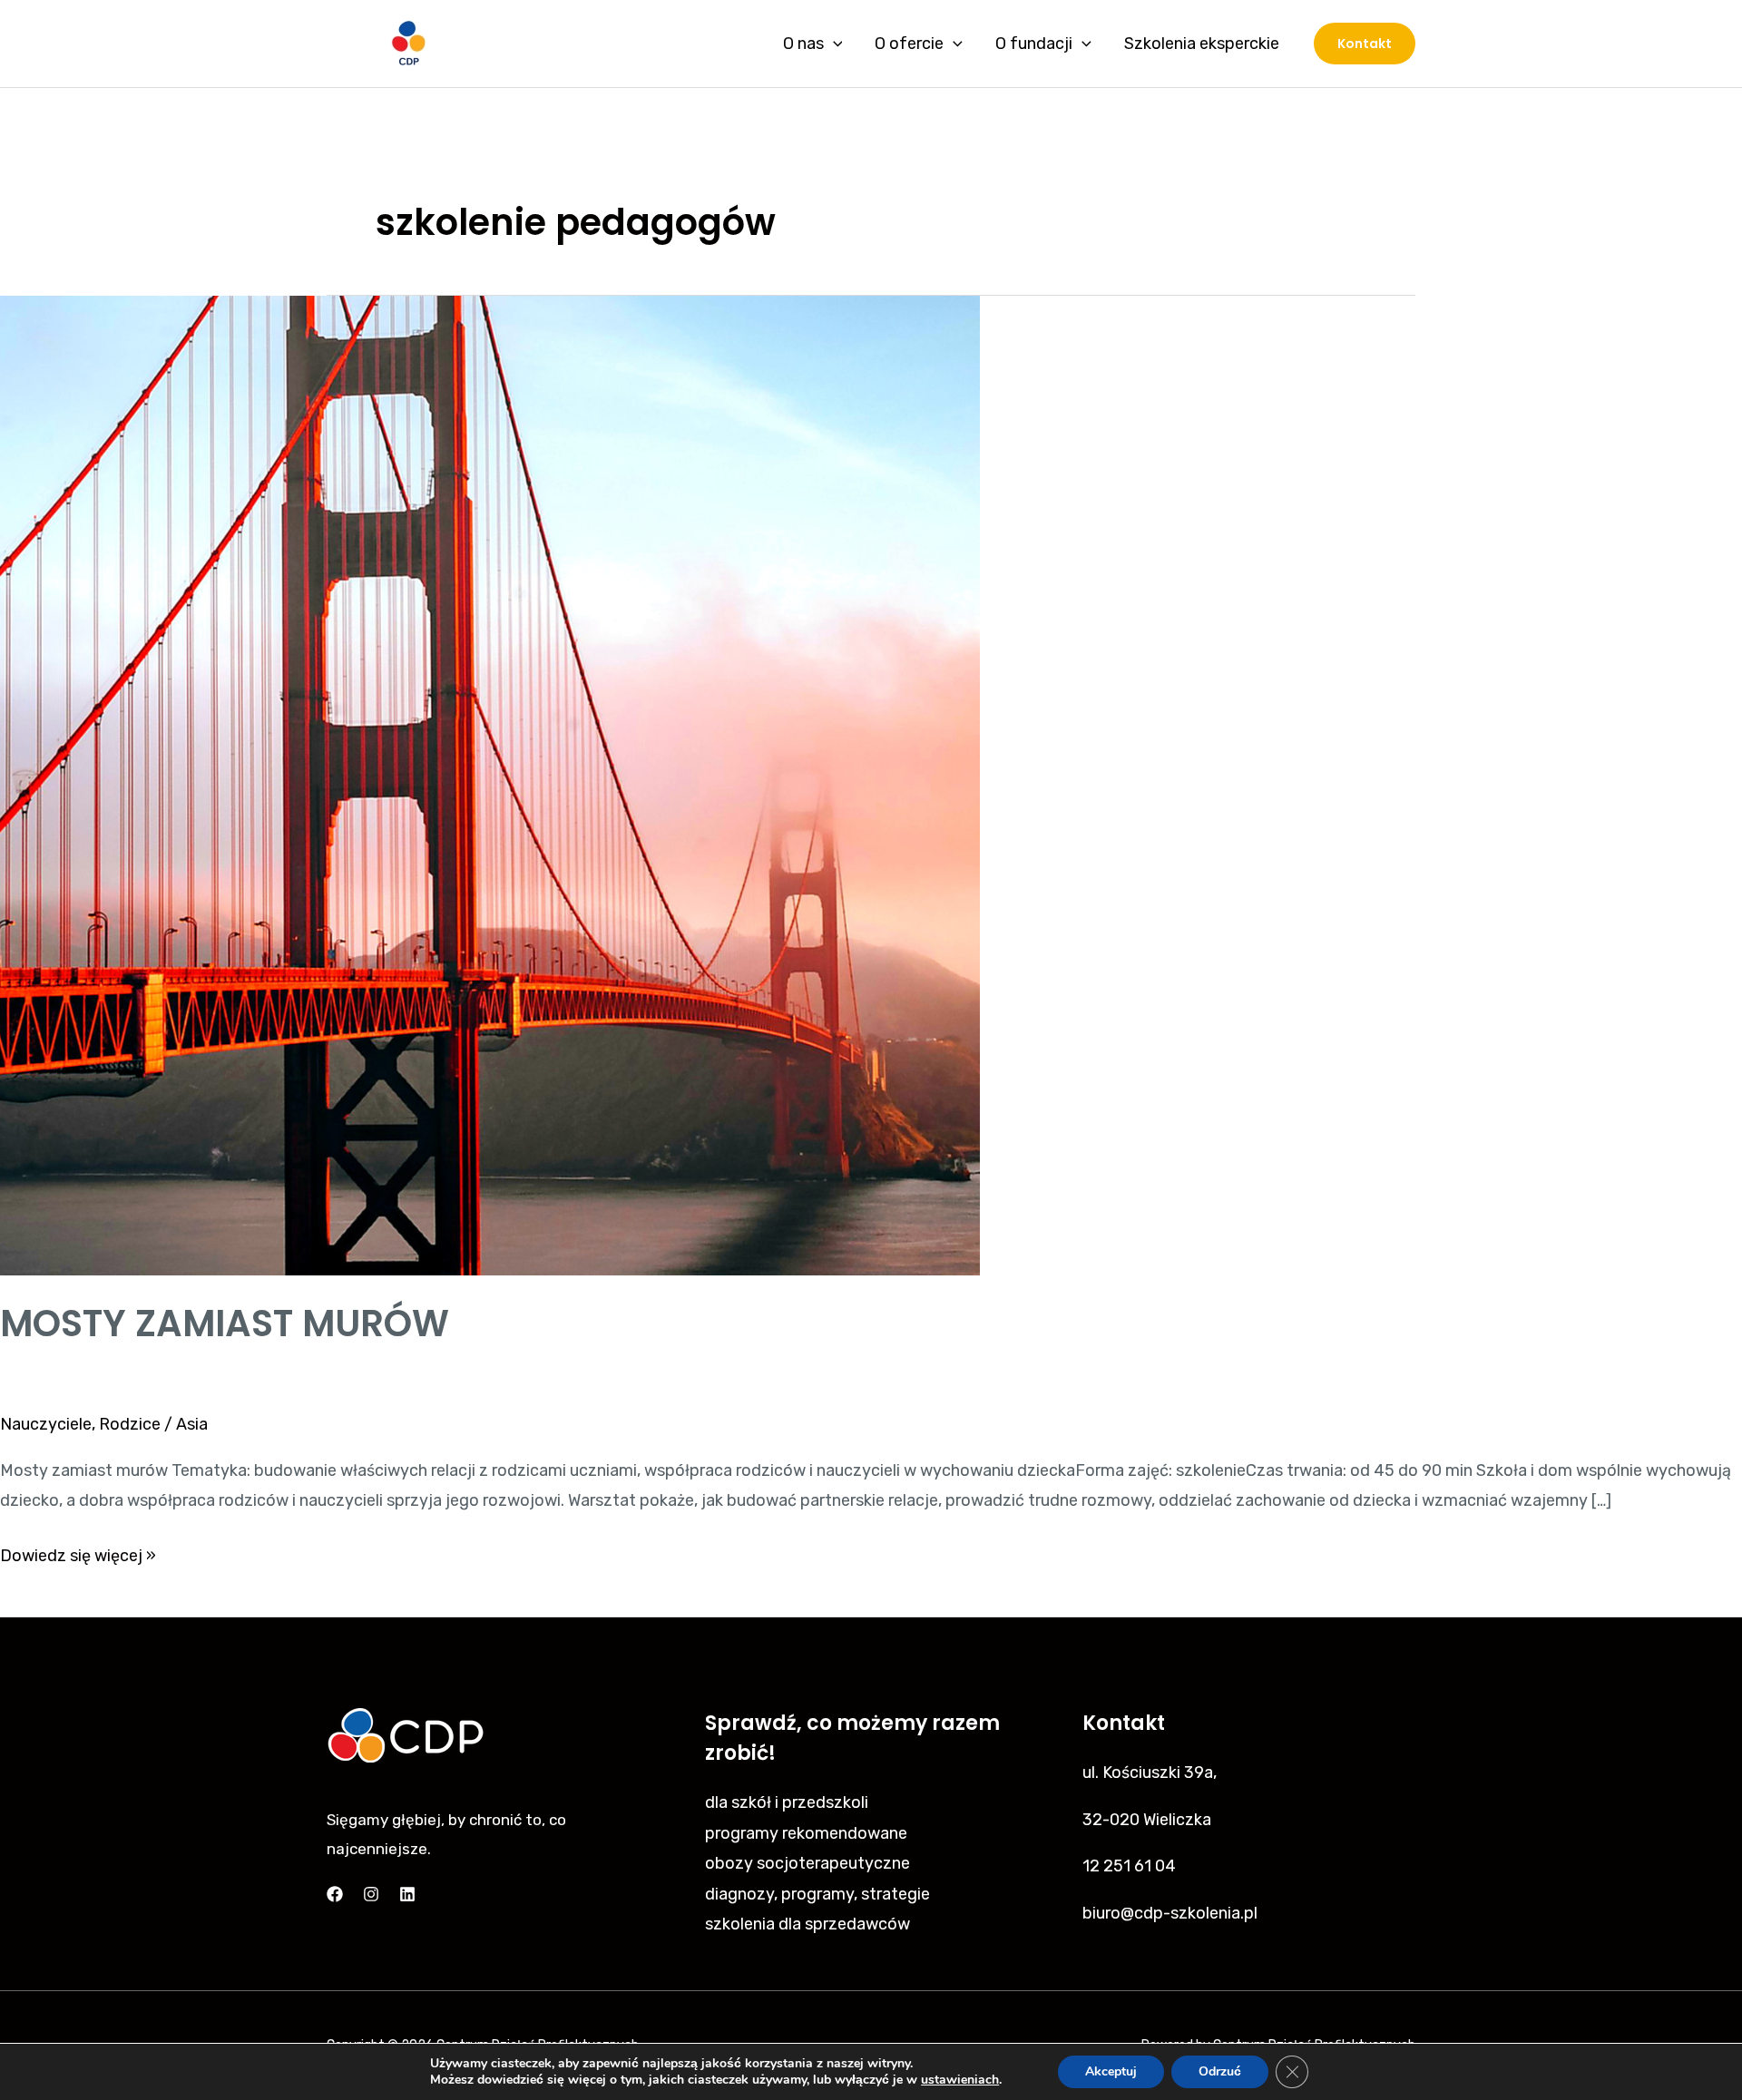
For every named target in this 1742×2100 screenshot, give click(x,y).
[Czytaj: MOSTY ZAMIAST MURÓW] (490, 785)
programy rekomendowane (806, 1833)
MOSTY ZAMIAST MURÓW (225, 1323)
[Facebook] (335, 1894)
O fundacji (1034, 44)
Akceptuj (1111, 2071)
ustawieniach (960, 2080)
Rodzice (130, 1424)
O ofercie (909, 44)
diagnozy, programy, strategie (817, 1894)
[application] (833, 44)
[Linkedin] (407, 1894)
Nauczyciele (46, 1424)
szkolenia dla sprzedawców (807, 1924)
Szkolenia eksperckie (1202, 44)
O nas (803, 44)
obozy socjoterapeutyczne (807, 1863)
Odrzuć (1220, 2071)
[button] (1365, 44)
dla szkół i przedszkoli (787, 1802)
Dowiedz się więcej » (78, 1553)
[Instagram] (371, 1894)
